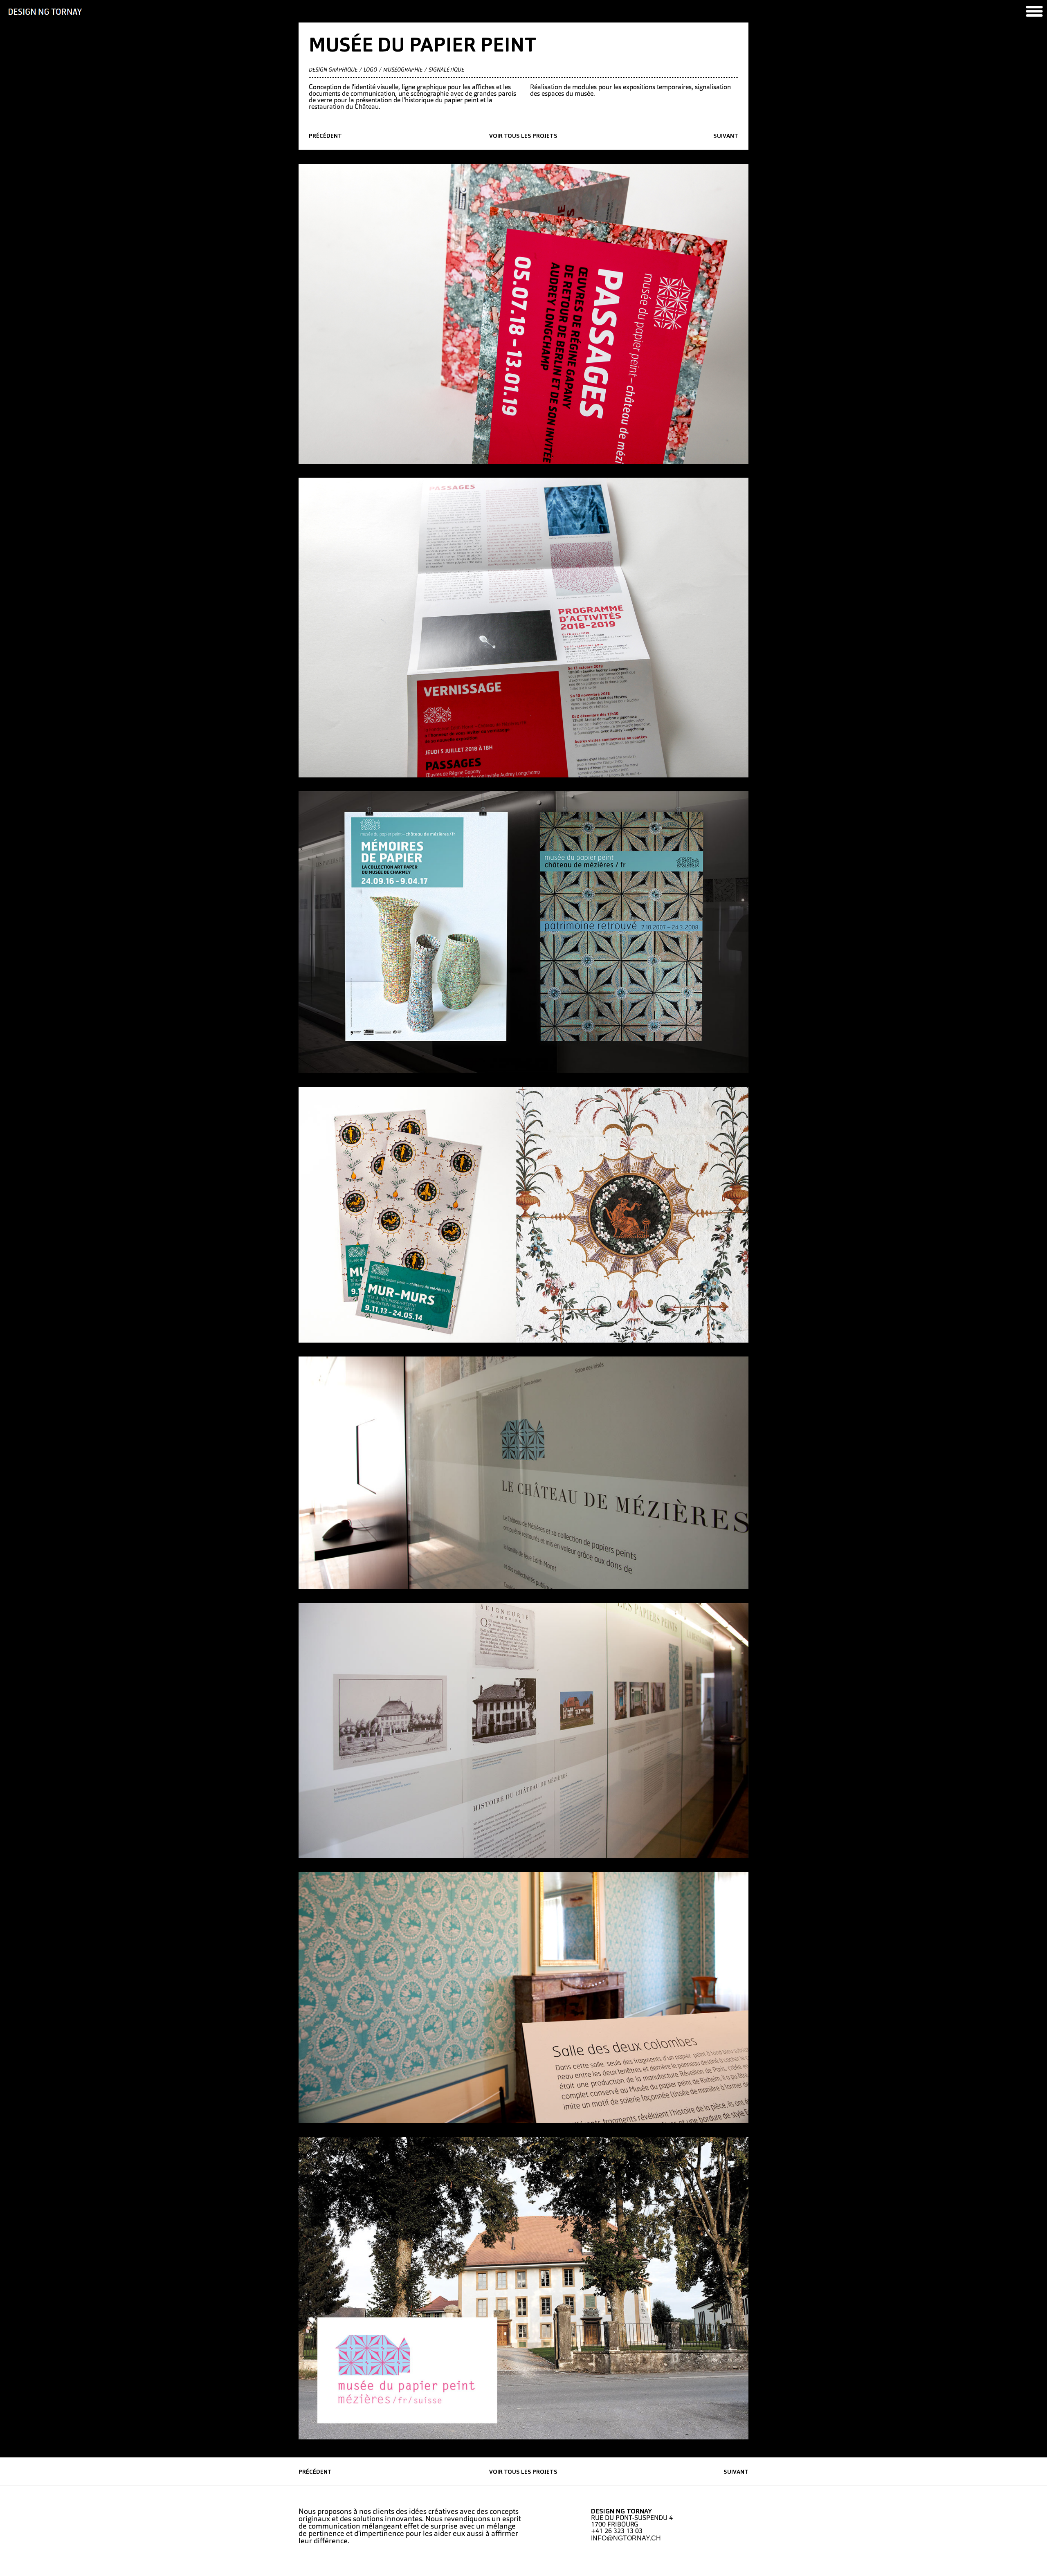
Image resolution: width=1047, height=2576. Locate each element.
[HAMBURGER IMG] (1034, 11)
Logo (370, 70)
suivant (726, 136)
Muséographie (403, 70)
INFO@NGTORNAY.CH (626, 2538)
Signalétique (446, 70)
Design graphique (333, 70)
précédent (325, 136)
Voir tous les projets (523, 136)
